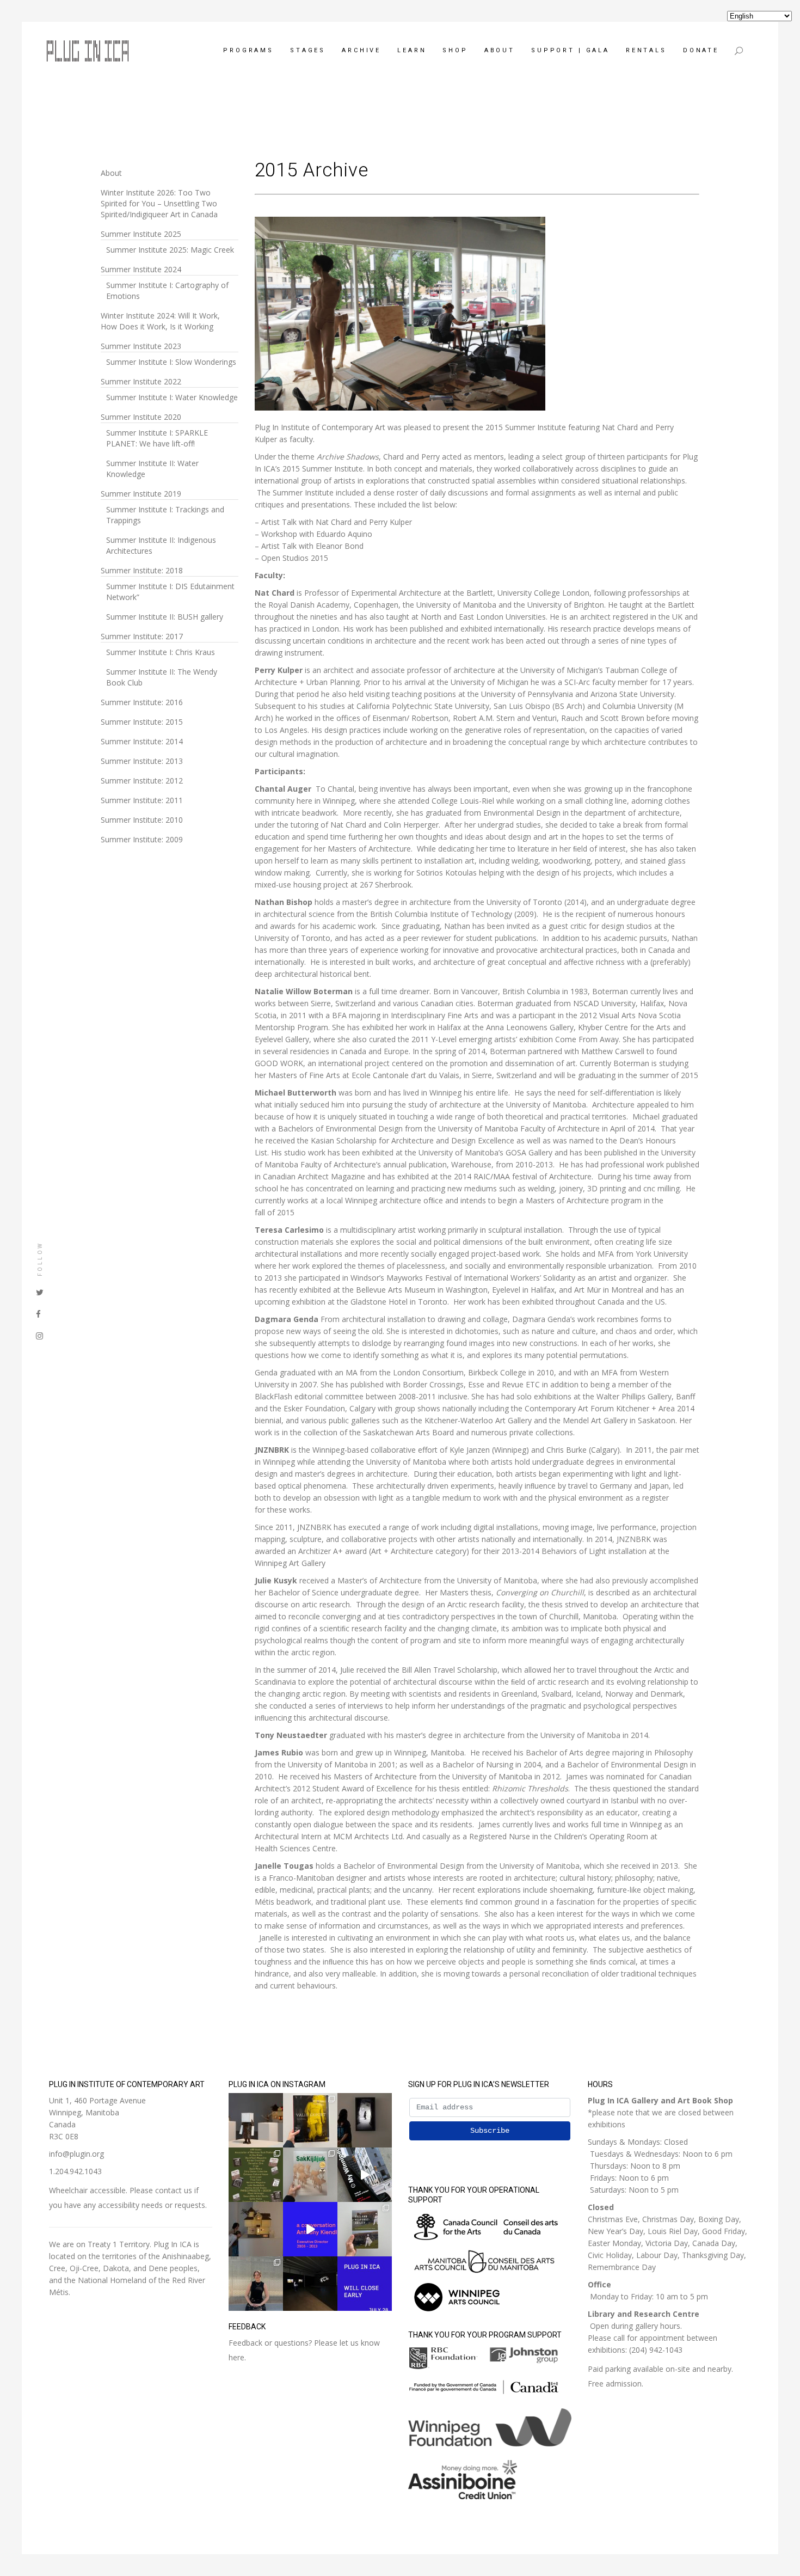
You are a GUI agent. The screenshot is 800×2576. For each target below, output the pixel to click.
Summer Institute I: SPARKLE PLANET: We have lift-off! (157, 438)
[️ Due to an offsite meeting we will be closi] (365, 2284)
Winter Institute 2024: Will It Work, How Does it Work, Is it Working (160, 321)
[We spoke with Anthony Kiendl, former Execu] (310, 2229)
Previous (243, 316)
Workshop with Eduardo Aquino (317, 534)
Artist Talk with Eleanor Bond (312, 546)
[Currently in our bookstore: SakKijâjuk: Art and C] (310, 2175)
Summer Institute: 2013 (142, 761)
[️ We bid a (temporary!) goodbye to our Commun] (256, 2284)
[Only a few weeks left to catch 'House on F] (365, 2120)
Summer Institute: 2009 (142, 839)
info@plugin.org (76, 2154)
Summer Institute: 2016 (142, 702)
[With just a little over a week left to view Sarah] (256, 2120)
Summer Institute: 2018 (142, 570)
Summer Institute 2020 (141, 417)
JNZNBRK (272, 1450)
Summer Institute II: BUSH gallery (165, 617)
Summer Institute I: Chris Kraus (161, 652)
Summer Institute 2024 (141, 269)
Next (557, 316)
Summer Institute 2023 (141, 346)
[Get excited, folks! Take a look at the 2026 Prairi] (256, 2175)
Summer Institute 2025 (141, 234)
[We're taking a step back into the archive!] (365, 2175)
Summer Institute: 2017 (142, 636)
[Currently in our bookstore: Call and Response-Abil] (365, 2229)
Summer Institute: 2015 (142, 722)
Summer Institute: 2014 (142, 741)
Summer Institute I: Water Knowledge (172, 397)
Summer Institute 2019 (141, 494)
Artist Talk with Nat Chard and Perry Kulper (337, 522)
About (111, 173)
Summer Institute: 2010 (142, 820)
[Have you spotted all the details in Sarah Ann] (256, 2229)
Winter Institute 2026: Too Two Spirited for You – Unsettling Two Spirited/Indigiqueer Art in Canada (159, 203)
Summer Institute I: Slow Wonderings (171, 362)
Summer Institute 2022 (141, 381)
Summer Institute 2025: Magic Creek (170, 250)
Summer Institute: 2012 (142, 781)
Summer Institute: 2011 (142, 800)
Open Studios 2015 (296, 558)
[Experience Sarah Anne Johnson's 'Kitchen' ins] (310, 2284)
